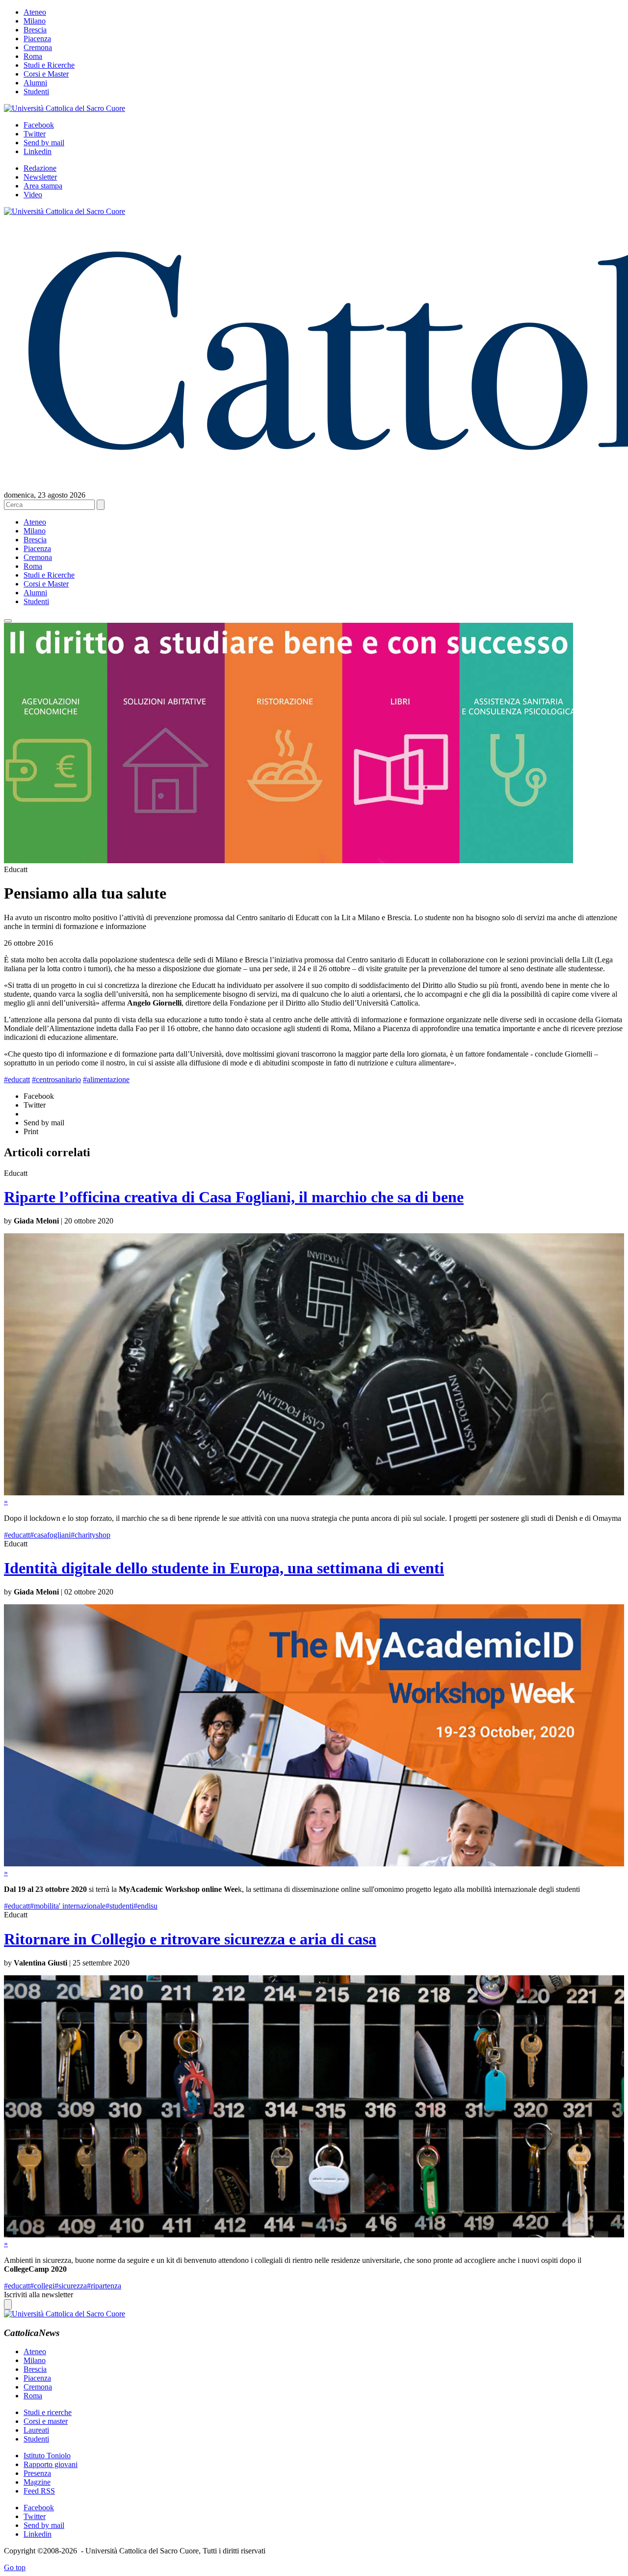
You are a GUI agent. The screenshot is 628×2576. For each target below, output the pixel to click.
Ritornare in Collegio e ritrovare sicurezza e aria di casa (190, 1939)
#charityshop (91, 1535)
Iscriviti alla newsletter (39, 2295)
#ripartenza (104, 2286)
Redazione (40, 168)
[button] (8, 621)
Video (33, 195)
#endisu (145, 1906)
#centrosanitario (56, 1079)
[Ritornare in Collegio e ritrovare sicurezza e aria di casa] (314, 2235)
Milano (35, 21)
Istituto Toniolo (47, 2456)
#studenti (119, 1906)
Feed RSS (39, 2491)
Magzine (37, 2482)
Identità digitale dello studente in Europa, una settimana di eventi (224, 1568)
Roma (33, 56)
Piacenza (37, 39)
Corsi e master (46, 2421)
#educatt (17, 1079)
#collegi (42, 2286)
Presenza (37, 2473)
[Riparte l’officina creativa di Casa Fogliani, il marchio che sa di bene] (314, 1493)
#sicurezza (71, 2286)
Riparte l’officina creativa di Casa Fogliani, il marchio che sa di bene (234, 1197)
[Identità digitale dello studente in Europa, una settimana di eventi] (314, 1864)
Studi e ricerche (48, 2412)
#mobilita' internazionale (68, 1906)
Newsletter (40, 177)
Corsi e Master (46, 74)
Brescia (35, 30)
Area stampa (43, 186)
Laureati (36, 2430)
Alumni (35, 83)
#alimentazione (106, 1079)
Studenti (36, 92)
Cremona (38, 47)
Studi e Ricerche (49, 65)
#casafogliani (50, 1535)
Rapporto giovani (51, 2464)
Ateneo (35, 12)
